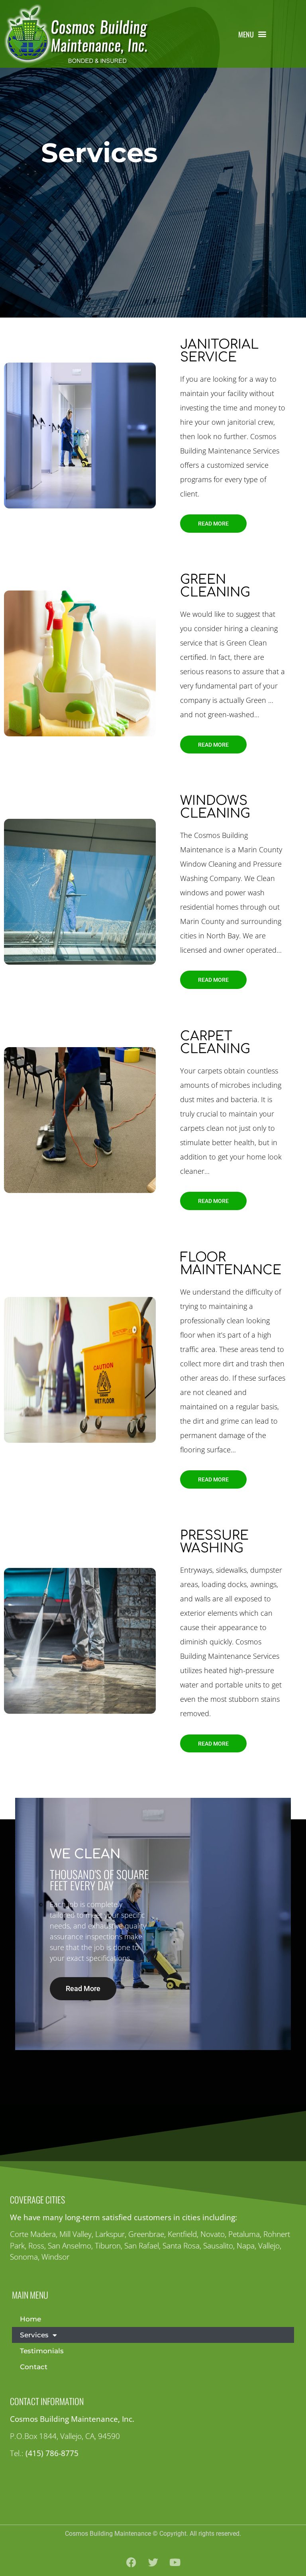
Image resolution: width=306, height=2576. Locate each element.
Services (34, 2335)
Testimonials (42, 2351)
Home (30, 2319)
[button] (253, 34)
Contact (34, 2367)
